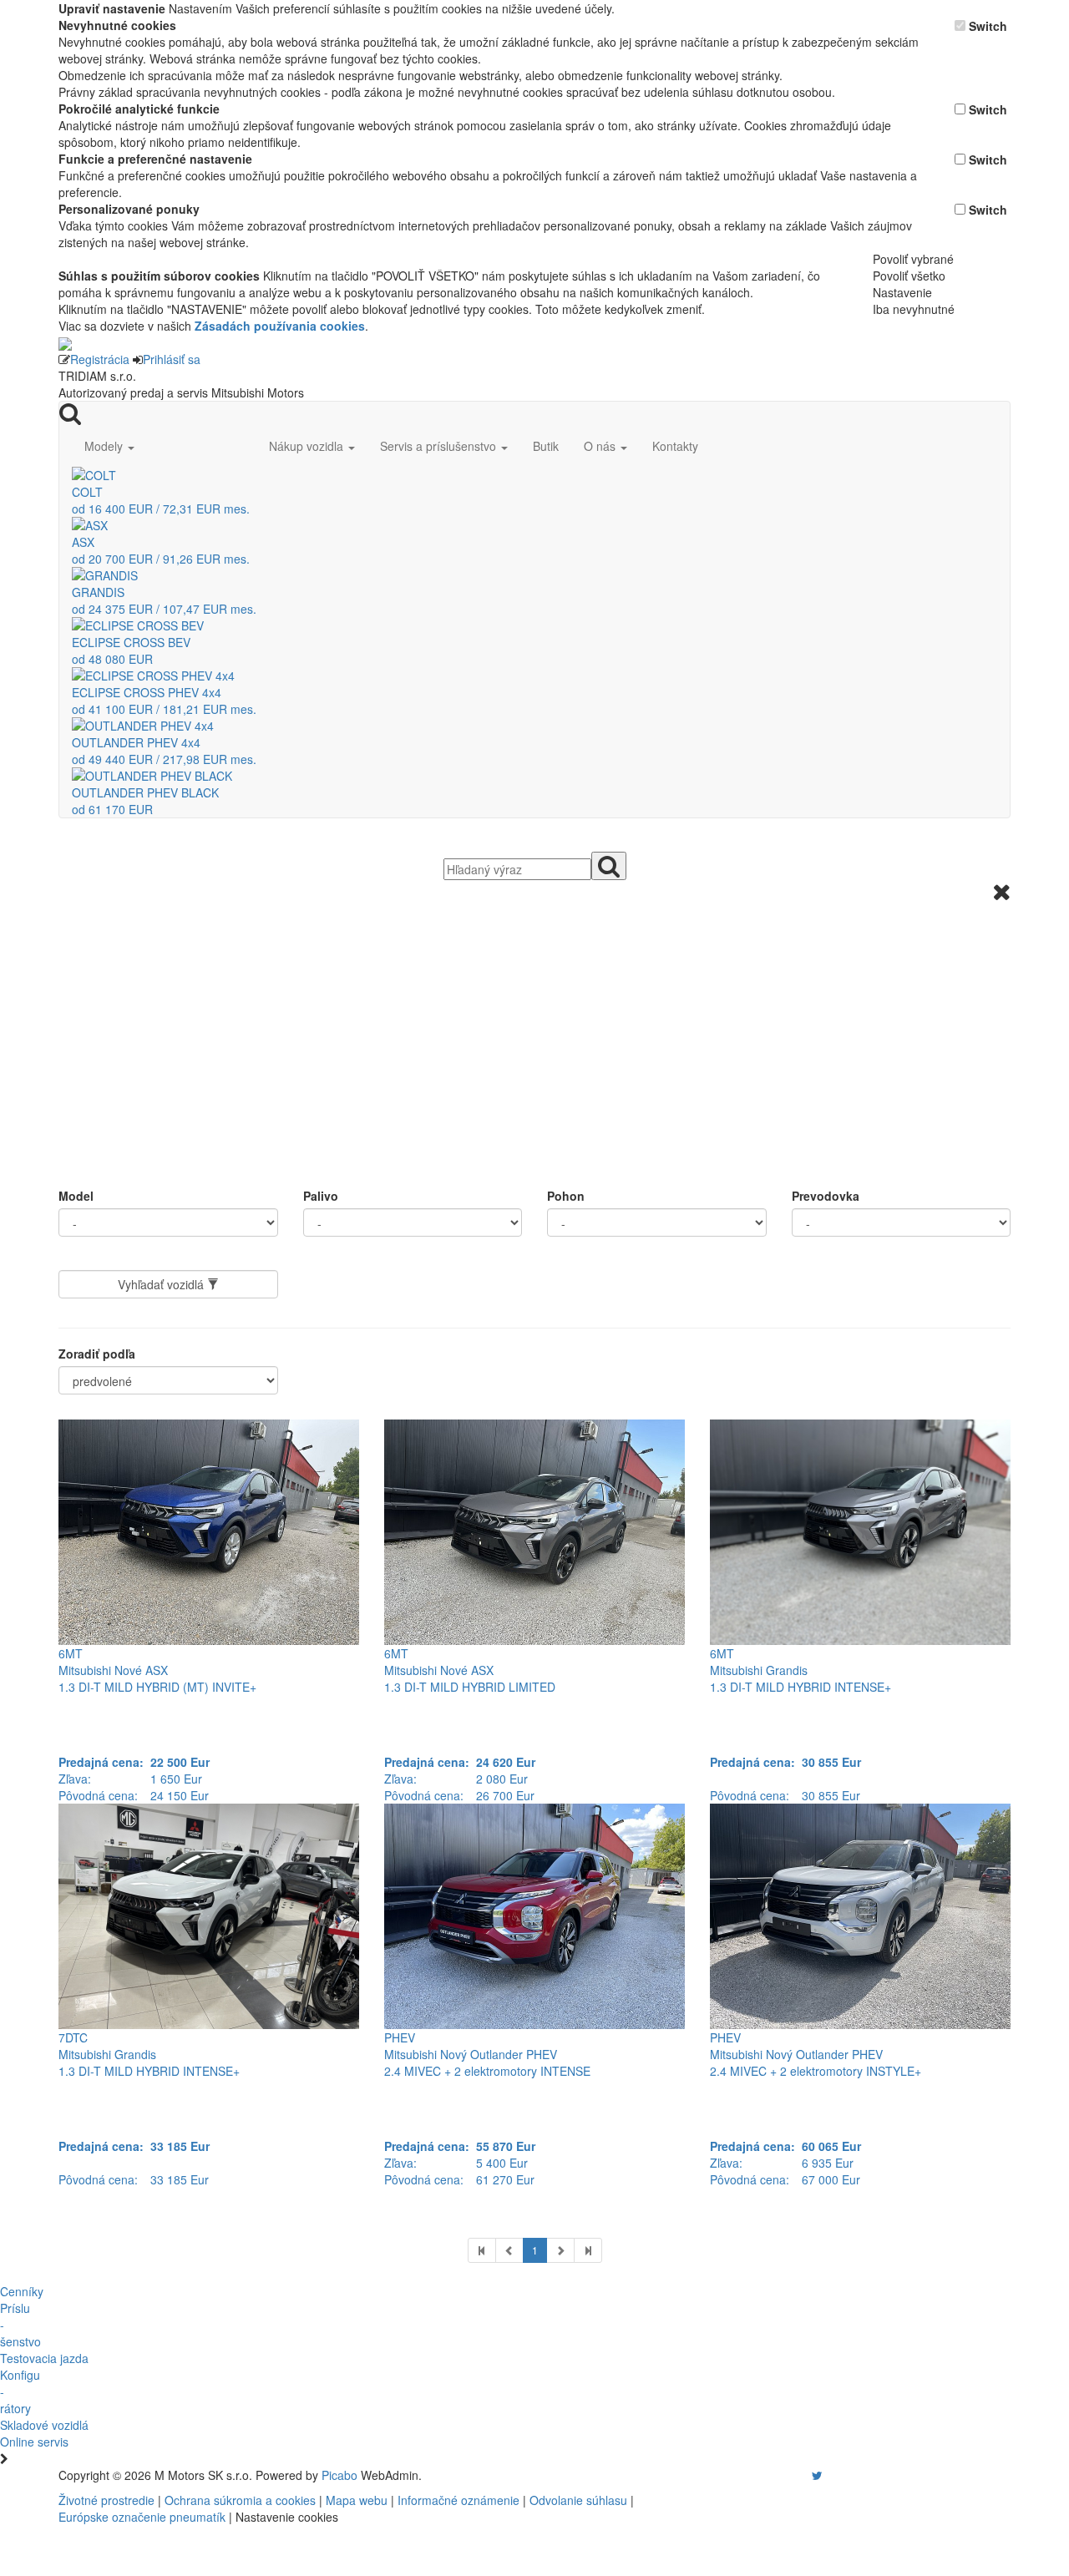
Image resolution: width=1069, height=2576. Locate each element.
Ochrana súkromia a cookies (240, 2500)
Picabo (339, 2475)
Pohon (566, 1196)
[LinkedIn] (828, 2475)
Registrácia (100, 359)
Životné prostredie (106, 2500)
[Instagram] (807, 2475)
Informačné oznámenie (459, 2500)
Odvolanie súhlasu (578, 2500)
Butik (546, 446)
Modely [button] (105, 446)
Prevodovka (826, 1196)
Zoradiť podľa (97, 1354)
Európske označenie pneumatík (142, 2517)
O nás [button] (601, 446)
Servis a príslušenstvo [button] (440, 446)
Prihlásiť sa (172, 359)
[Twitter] (817, 2475)
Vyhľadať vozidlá (162, 1284)
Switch (988, 26)
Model (76, 1196)
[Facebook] (793, 2475)
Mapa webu (357, 2500)
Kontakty (675, 446)
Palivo (321, 1196)
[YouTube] (800, 2475)
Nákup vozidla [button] (308, 446)
